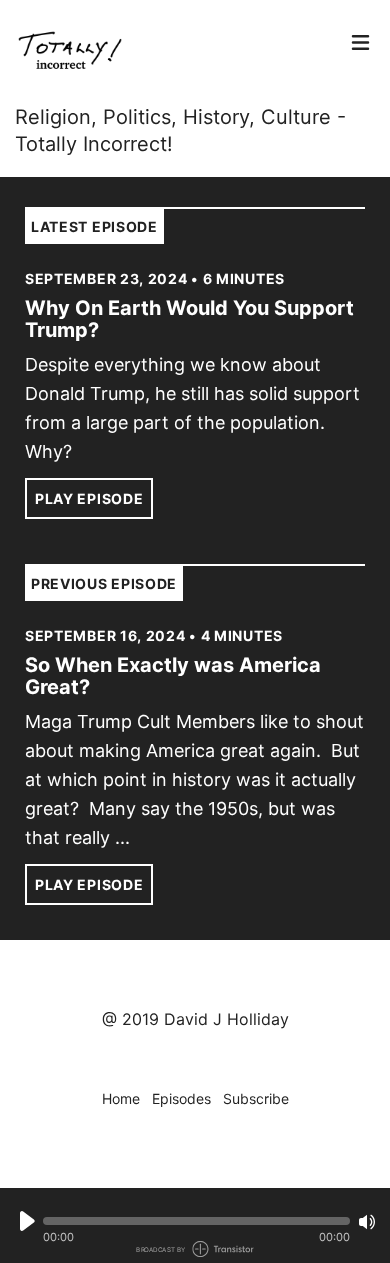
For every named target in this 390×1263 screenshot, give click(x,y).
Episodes (181, 1098)
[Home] (177, 52)
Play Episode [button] (89, 498)
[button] (196, 1221)
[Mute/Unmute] (367, 1222)
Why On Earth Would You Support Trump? (189, 319)
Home (121, 1098)
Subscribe (256, 1098)
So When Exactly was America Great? (173, 676)
